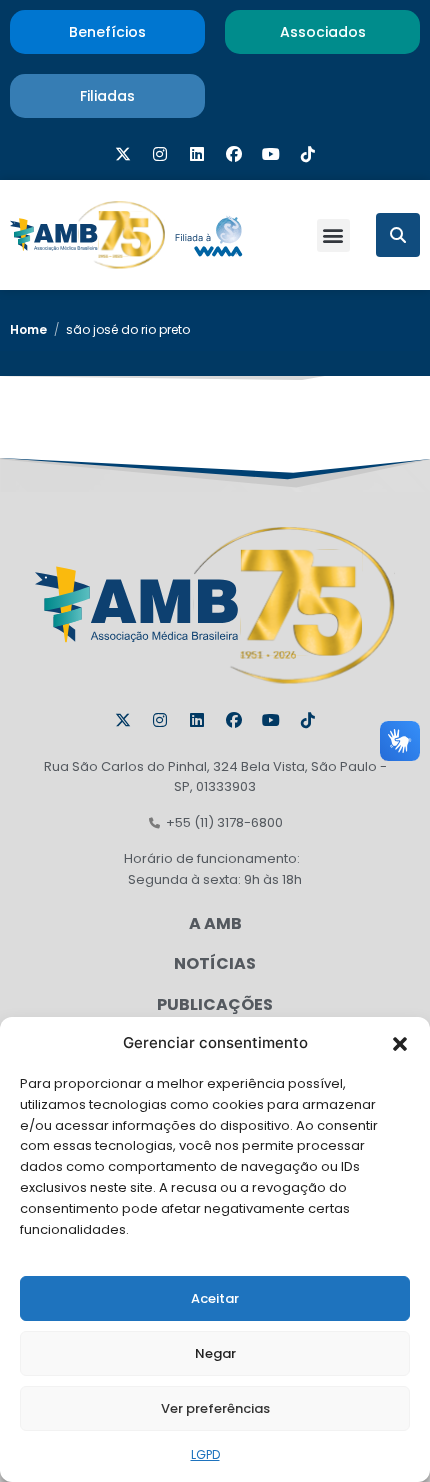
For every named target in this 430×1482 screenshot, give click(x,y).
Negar (215, 1353)
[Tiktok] (308, 154)
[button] (400, 1043)
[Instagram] (160, 154)
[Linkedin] (197, 154)
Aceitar (215, 1298)
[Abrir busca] (398, 235)
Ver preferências (215, 1408)
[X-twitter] (123, 154)
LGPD (205, 1454)
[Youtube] (271, 154)
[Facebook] (234, 154)
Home (28, 329)
